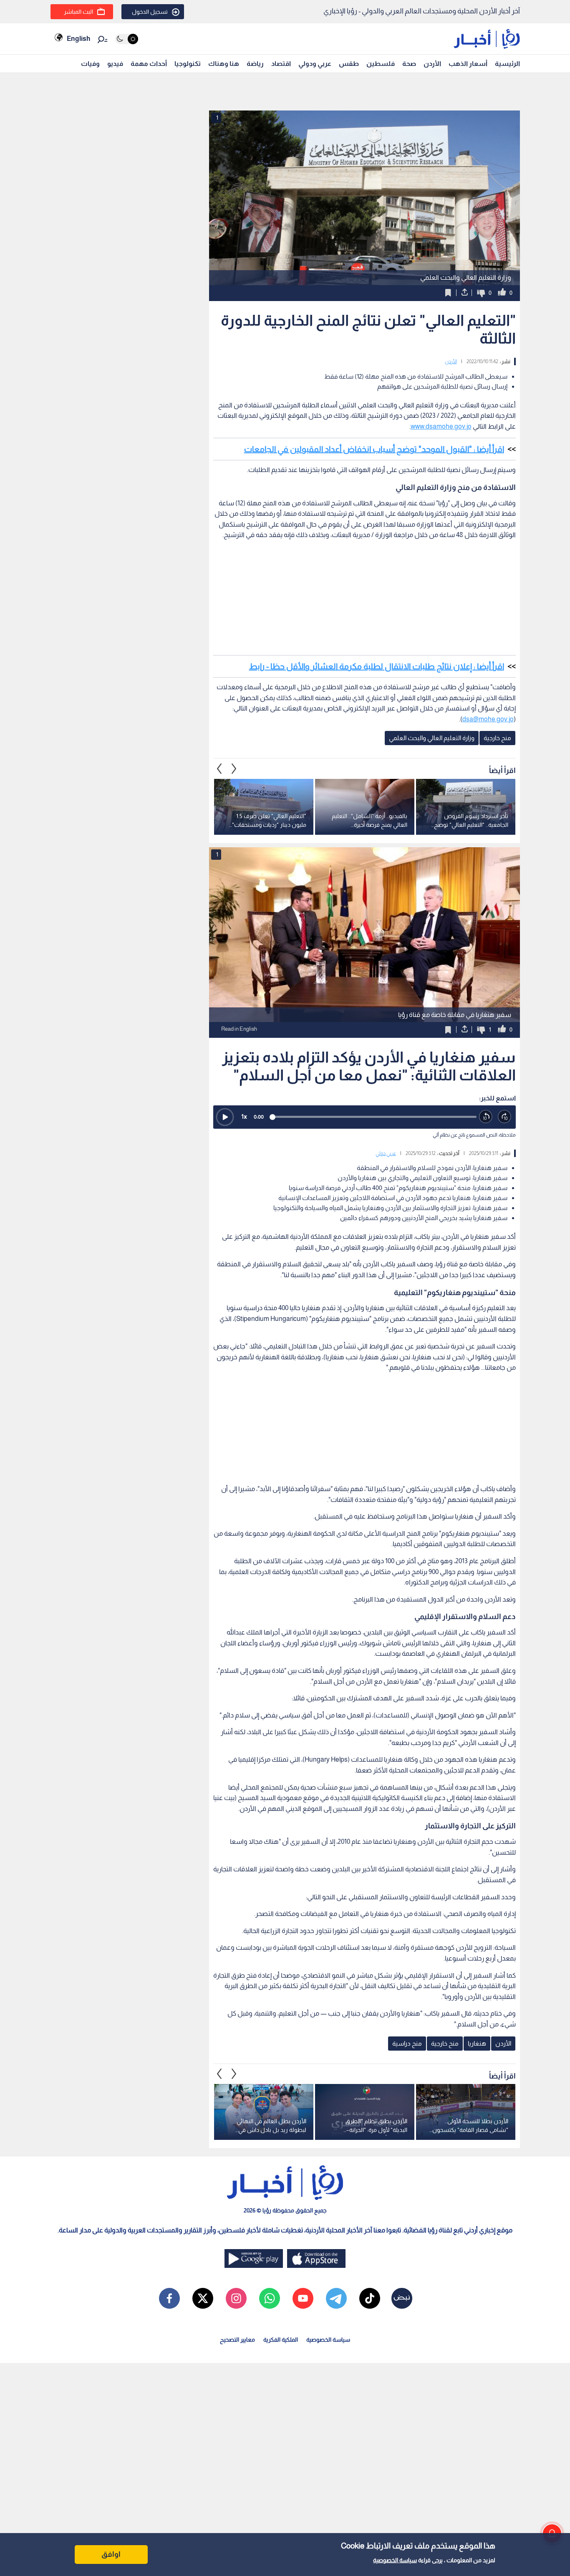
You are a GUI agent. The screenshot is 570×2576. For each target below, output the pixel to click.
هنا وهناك (224, 64)
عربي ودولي (315, 64)
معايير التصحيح (237, 2340)
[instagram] (236, 2298)
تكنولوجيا (188, 64)
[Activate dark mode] (127, 39)
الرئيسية (507, 64)
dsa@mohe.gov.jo (488, 719)
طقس (349, 64)
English (78, 39)
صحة (409, 64)
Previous (234, 768)
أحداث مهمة (149, 64)
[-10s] (486, 1117)
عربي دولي (386, 1153)
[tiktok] (370, 2298)
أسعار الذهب (468, 64)
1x (244, 1116)
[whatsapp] (270, 2298)
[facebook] (169, 2298)
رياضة (255, 64)
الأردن (432, 64)
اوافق (111, 2554)
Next (219, 768)
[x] (203, 2298)
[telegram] (336, 2298)
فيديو (115, 64)
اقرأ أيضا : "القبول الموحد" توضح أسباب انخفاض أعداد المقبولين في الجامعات (374, 449)
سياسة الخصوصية (395, 2560)
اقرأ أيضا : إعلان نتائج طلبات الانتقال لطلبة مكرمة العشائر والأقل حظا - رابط (377, 666)
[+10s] (505, 1117)
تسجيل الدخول (150, 12)
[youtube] (303, 2298)
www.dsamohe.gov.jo (441, 426)
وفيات (90, 64)
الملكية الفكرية (281, 2340)
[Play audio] (225, 1117)
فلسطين (381, 64)
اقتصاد (281, 64)
